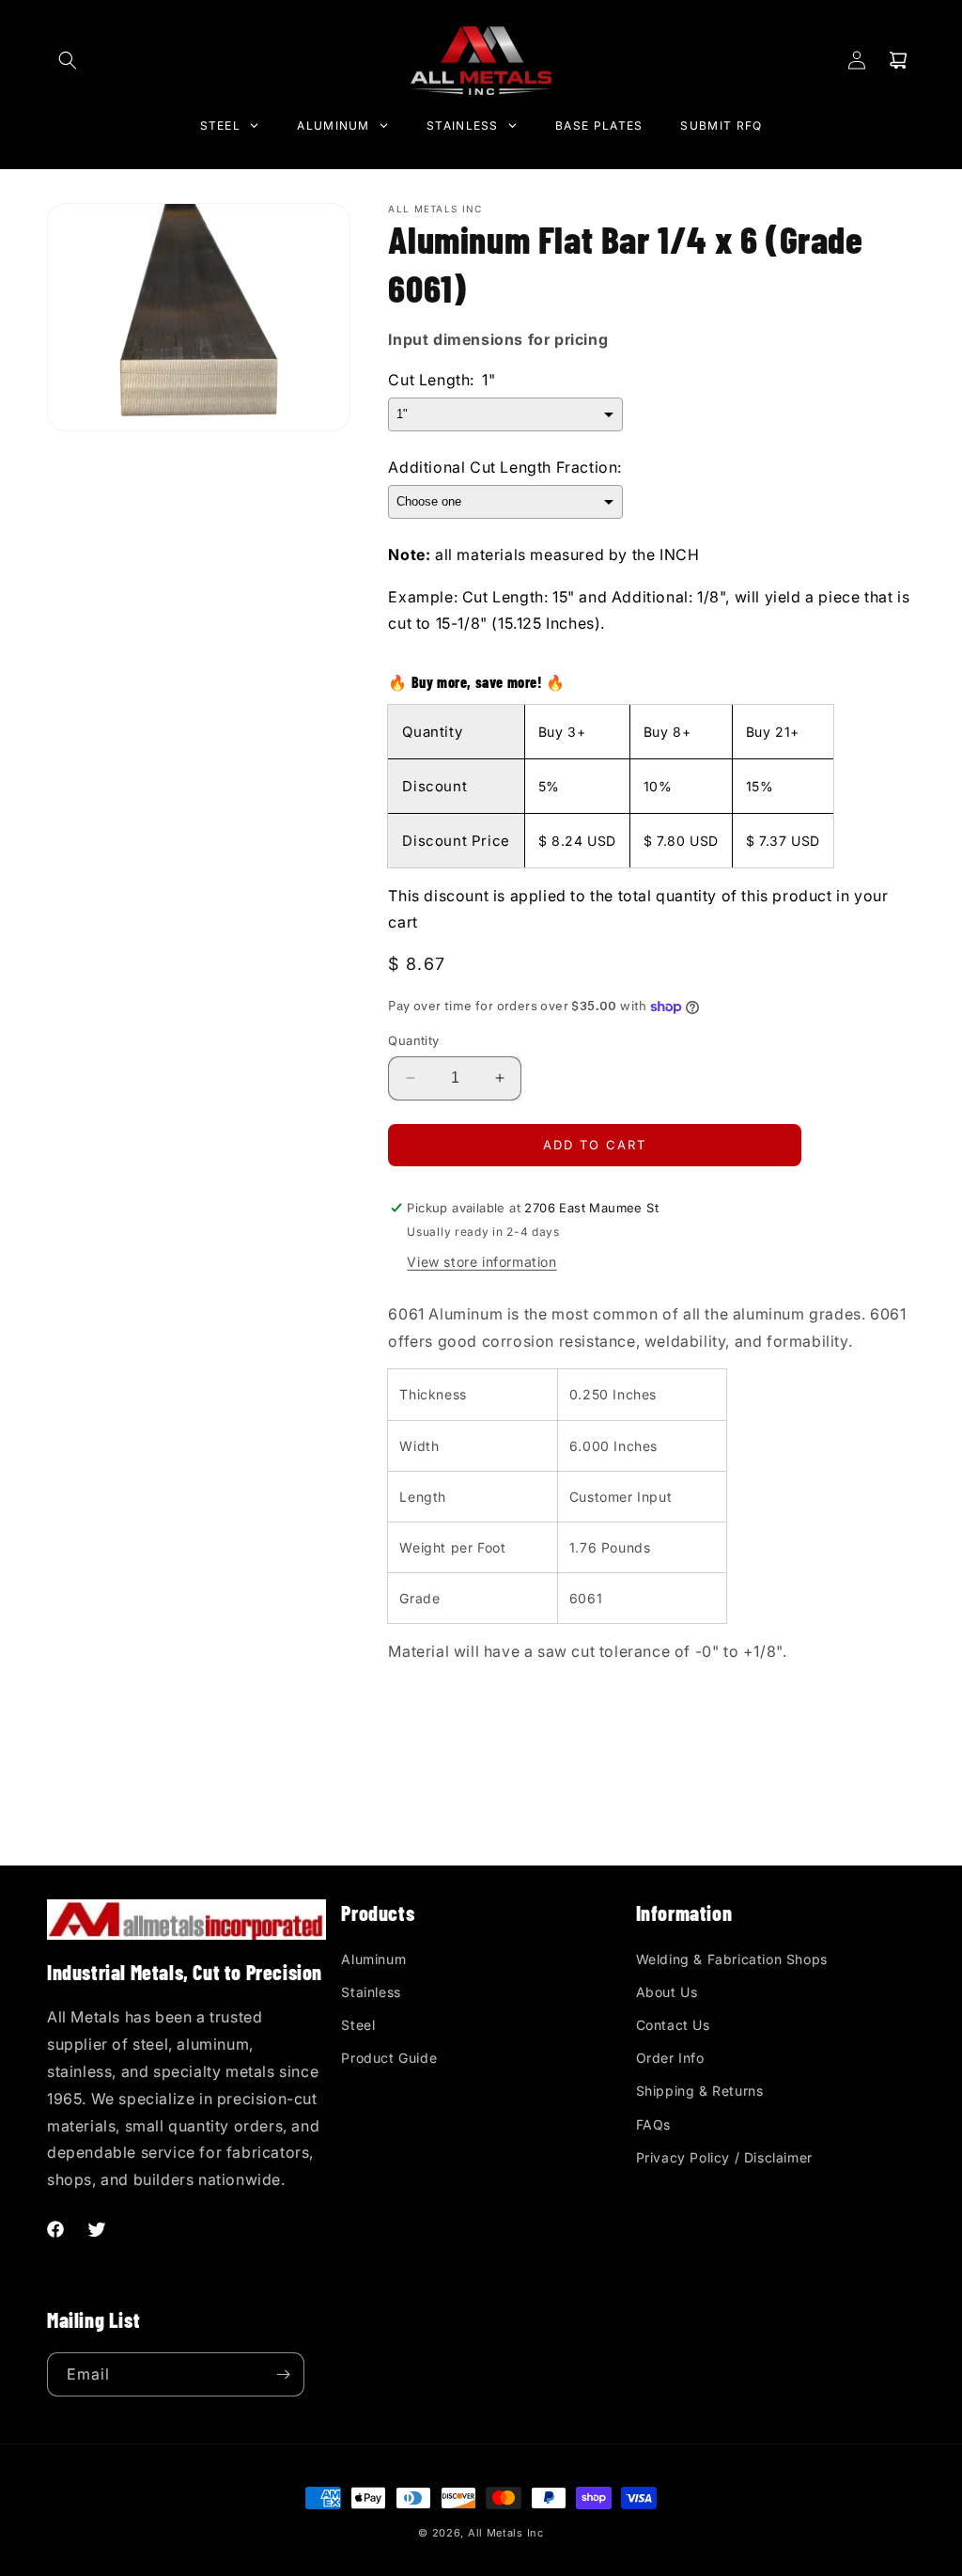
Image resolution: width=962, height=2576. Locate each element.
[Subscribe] (283, 2374)
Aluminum (373, 1959)
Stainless (371, 1992)
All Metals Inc (506, 2533)
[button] (68, 60)
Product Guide (389, 2058)
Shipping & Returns (700, 2091)
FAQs (653, 2124)
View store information (481, 1262)
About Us (667, 1992)
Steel (358, 2025)
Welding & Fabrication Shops (732, 1959)
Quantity (413, 1040)
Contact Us (673, 2025)
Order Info (670, 2058)
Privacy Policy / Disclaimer (724, 2157)
